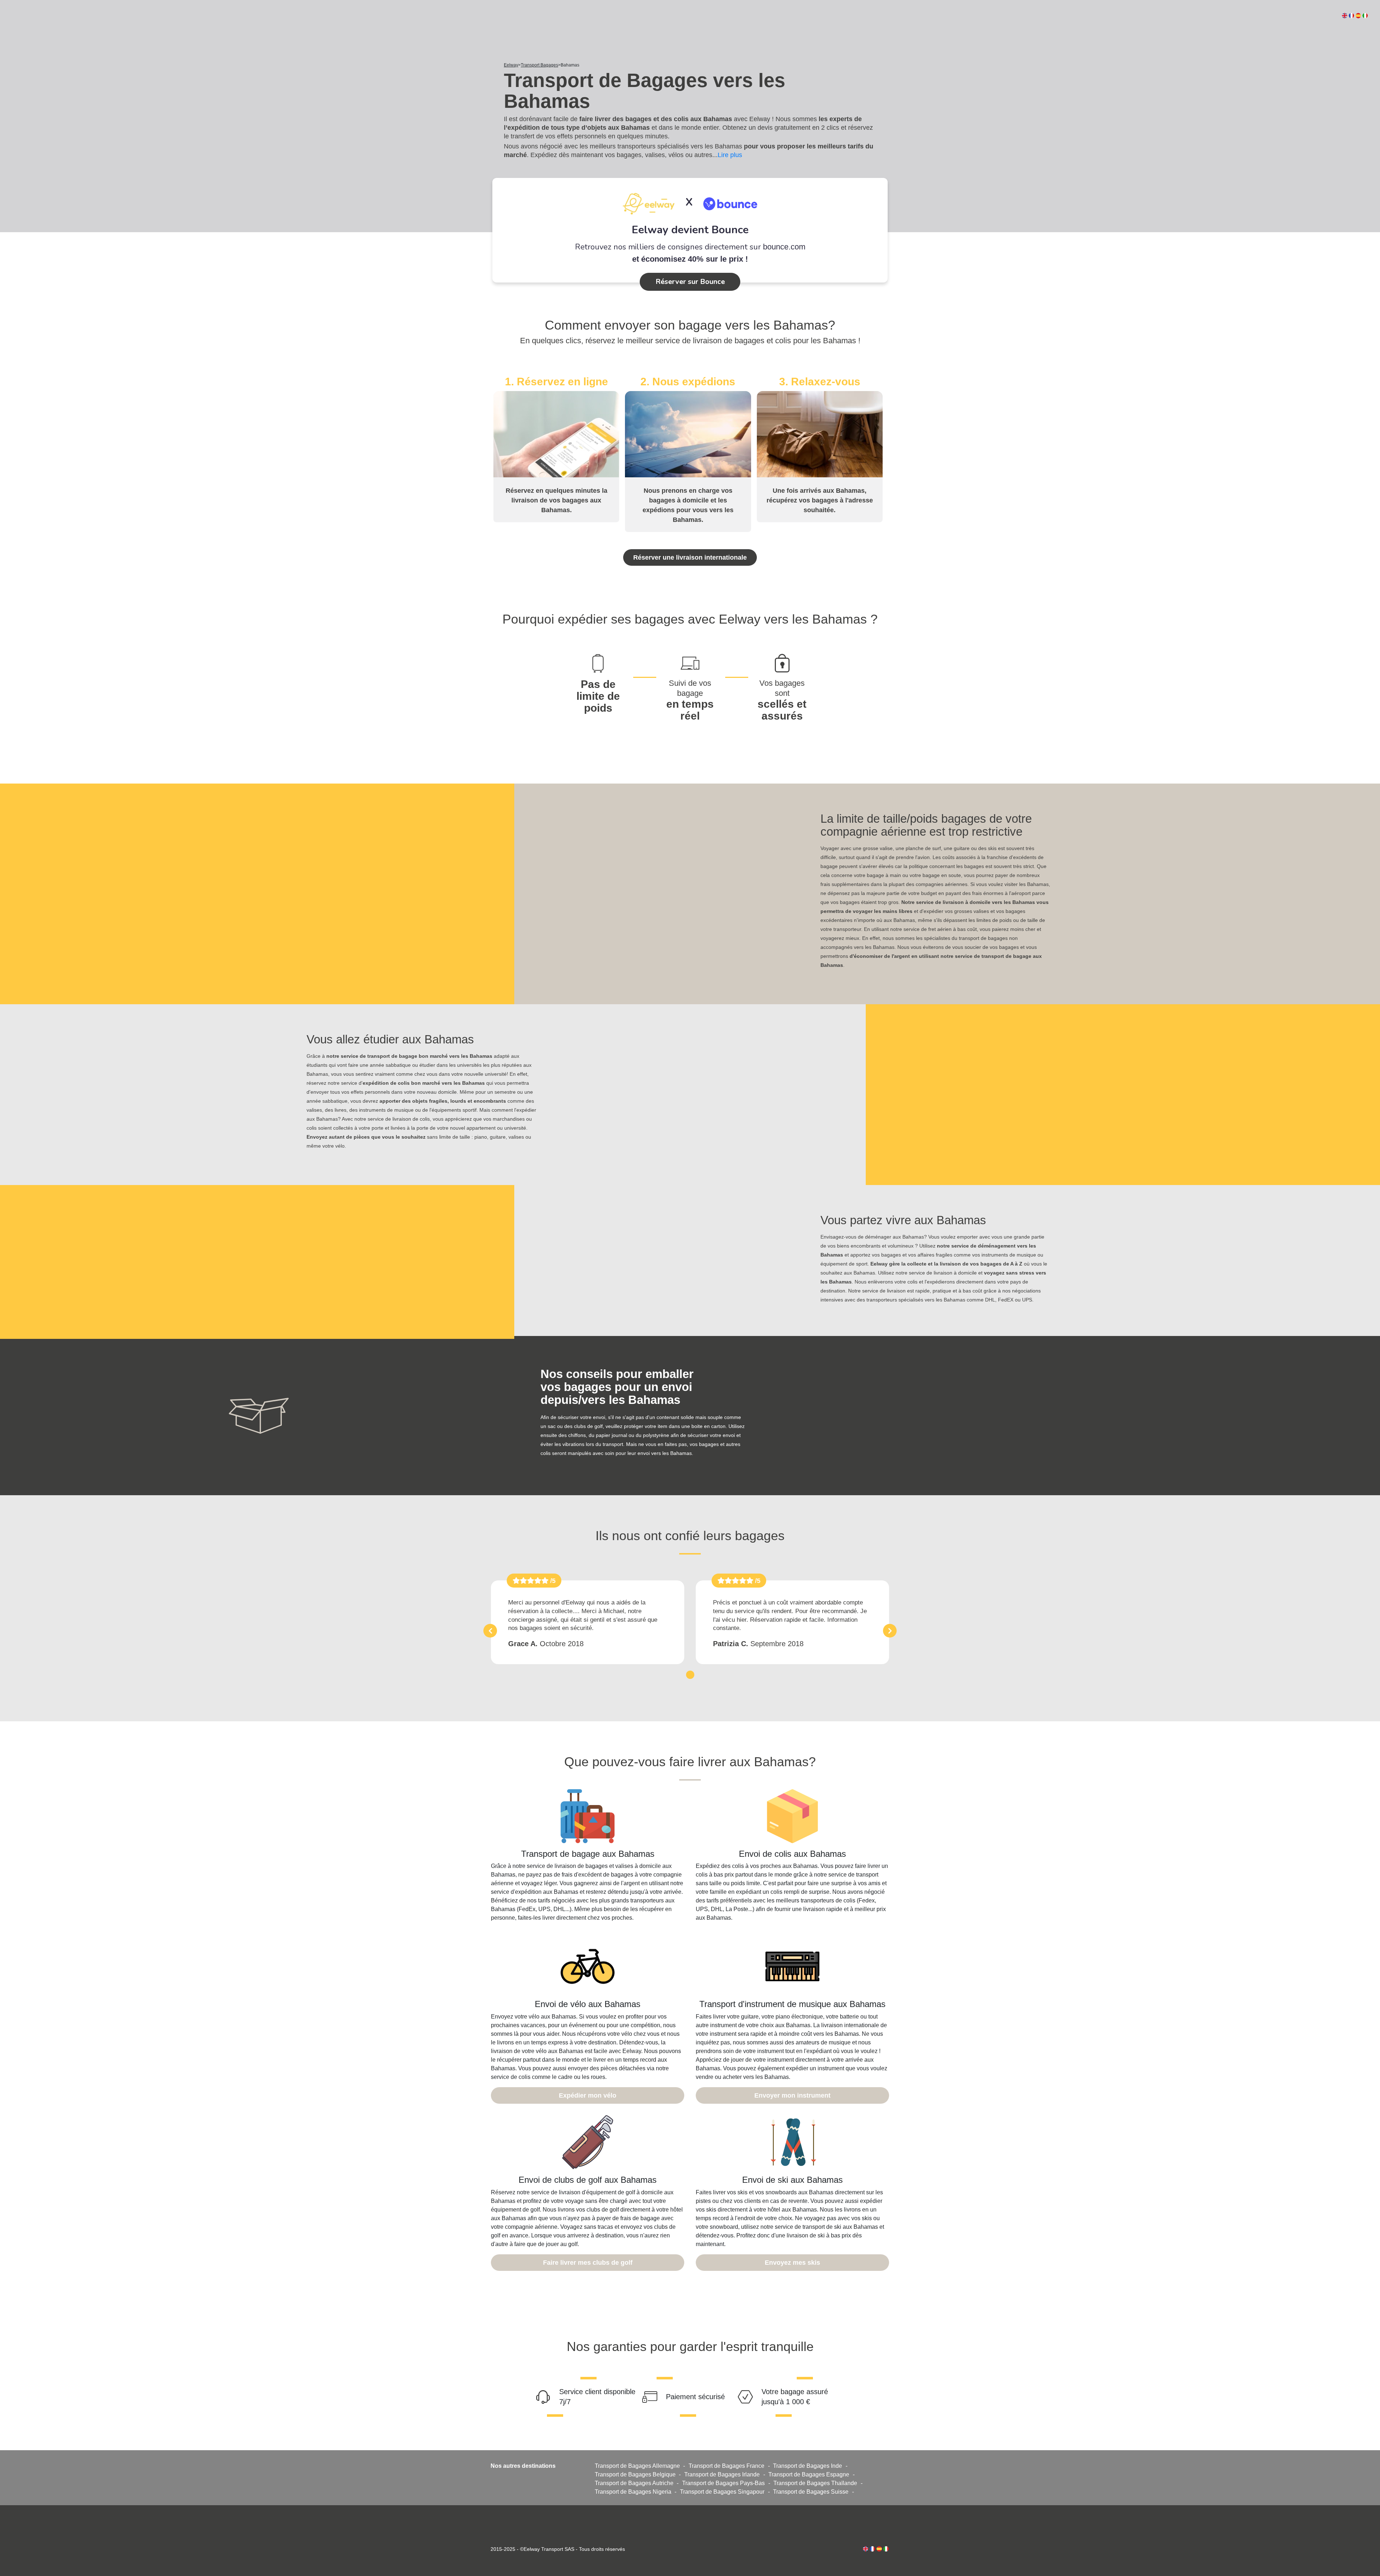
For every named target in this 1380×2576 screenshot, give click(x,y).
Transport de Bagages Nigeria (633, 2492)
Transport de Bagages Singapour (722, 2492)
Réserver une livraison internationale (690, 557)
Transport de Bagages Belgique (635, 2474)
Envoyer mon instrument (792, 2095)
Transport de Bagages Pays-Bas (723, 2483)
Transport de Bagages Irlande (722, 2474)
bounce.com (784, 247)
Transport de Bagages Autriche (634, 2483)
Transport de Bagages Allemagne (637, 2466)
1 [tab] (690, 1674)
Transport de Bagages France (726, 2466)
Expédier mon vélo (588, 2095)
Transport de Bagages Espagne (809, 2474)
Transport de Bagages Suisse (811, 2492)
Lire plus (730, 155)
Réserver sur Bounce (690, 282)
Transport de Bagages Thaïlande (815, 2483)
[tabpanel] (588, 1622)
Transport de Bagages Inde (808, 2466)
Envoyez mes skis (792, 2263)
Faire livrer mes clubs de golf (588, 2263)
